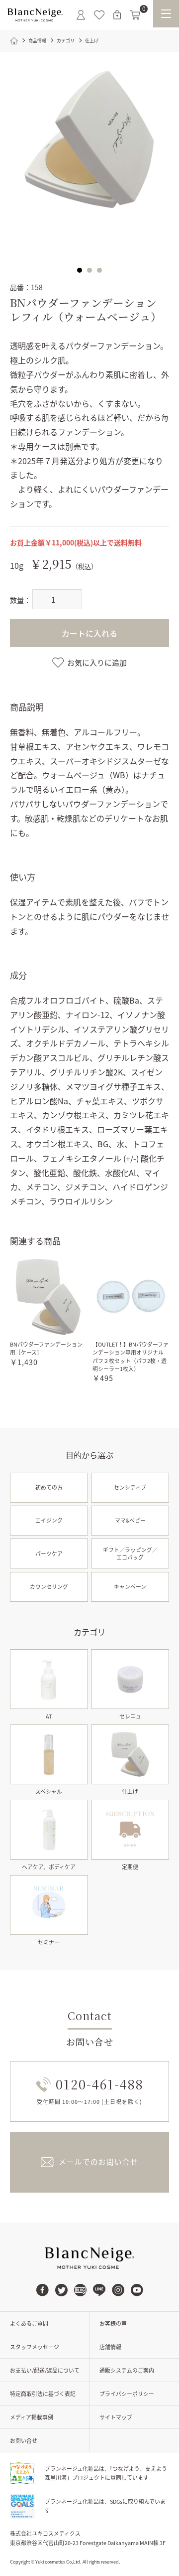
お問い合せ (24, 2440)
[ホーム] (14, 41)
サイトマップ (116, 2417)
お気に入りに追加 (97, 662)
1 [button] (80, 270)
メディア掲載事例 (32, 2417)
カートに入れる (89, 633)
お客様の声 (113, 2323)
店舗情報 (110, 2347)
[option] (89, 142)
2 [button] (89, 270)
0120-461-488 (100, 2084)
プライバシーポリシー (127, 2394)
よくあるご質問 (29, 2323)
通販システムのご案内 (127, 2370)
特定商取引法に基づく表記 (43, 2394)
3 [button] (99, 270)
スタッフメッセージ (35, 2347)
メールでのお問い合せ (98, 2161)
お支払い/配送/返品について (45, 2370)
